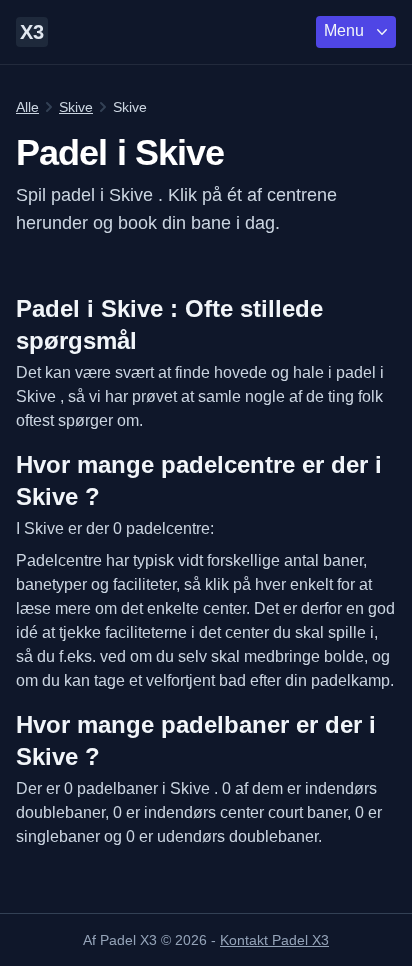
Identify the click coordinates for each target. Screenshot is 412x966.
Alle (27, 107)
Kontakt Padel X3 (274, 940)
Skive (76, 107)
